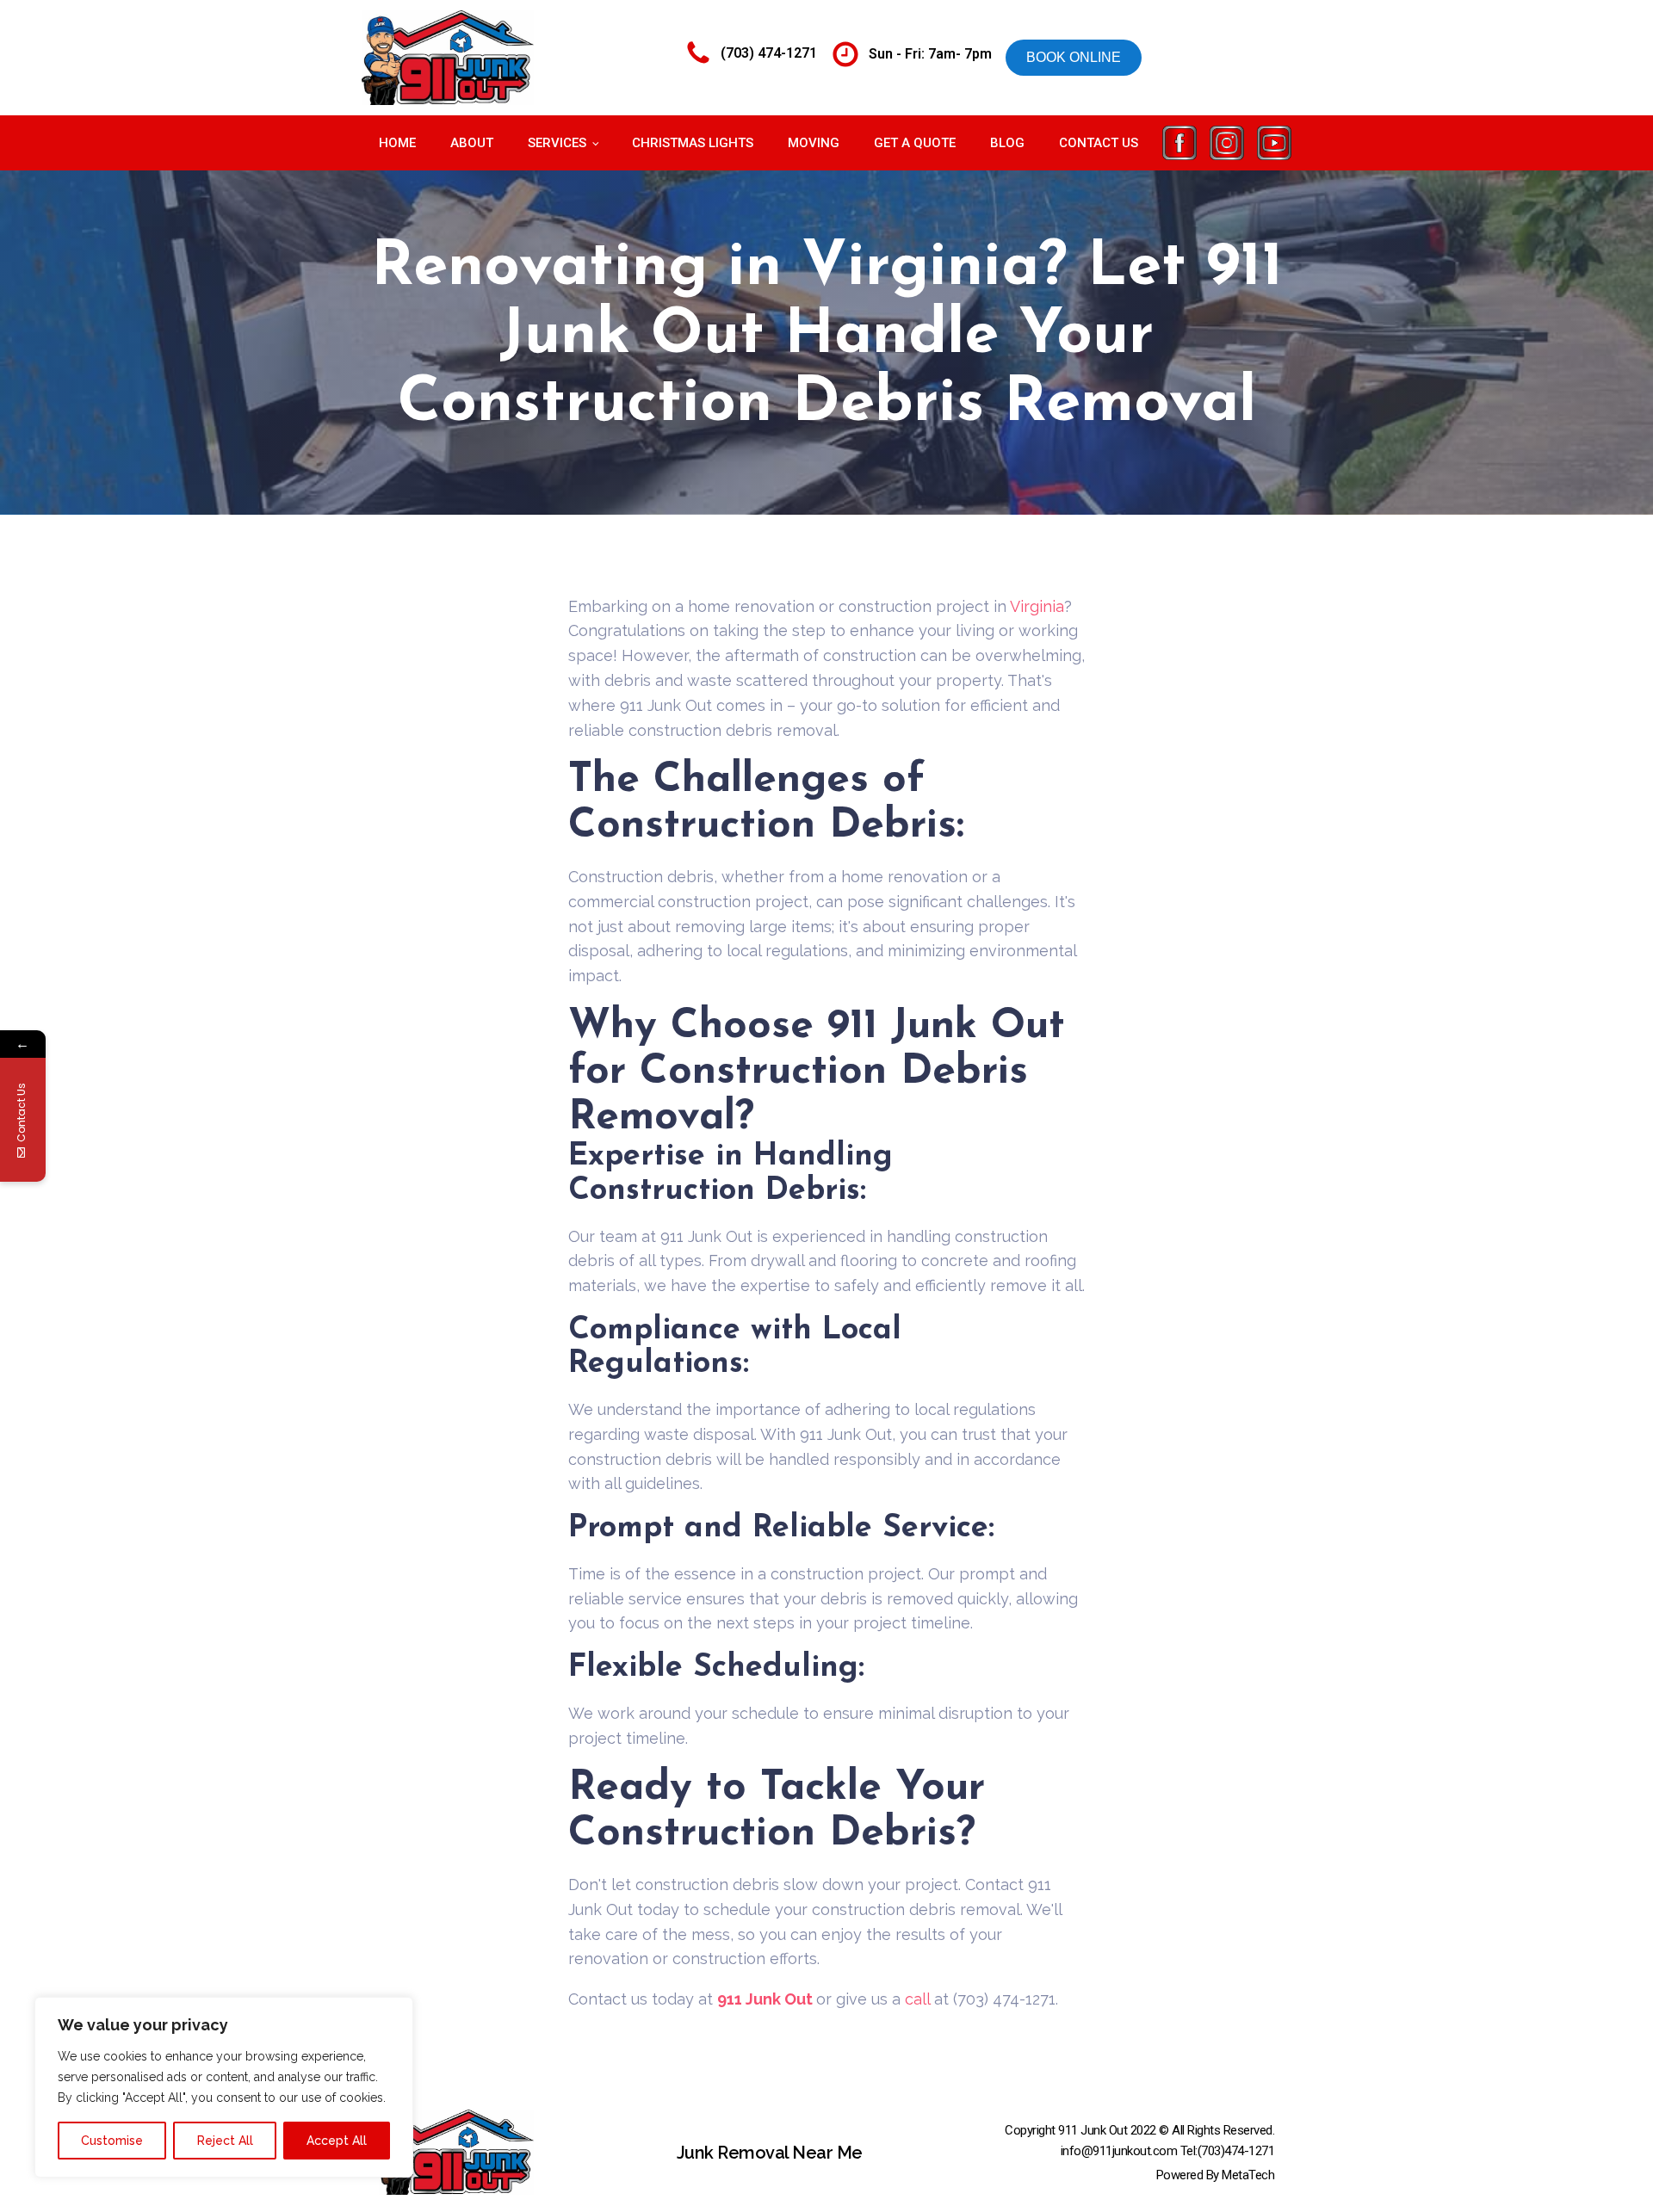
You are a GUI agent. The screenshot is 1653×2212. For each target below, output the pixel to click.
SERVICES (557, 143)
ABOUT (472, 143)
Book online (1074, 57)
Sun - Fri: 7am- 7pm (930, 54)
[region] (224, 2087)
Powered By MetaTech (1216, 2175)
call (919, 1999)
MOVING (814, 143)
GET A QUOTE (915, 143)
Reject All (225, 2141)
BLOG (1007, 143)
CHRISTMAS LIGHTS (693, 143)
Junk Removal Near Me (770, 2153)
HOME (397, 143)
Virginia (1037, 606)
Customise (112, 2141)
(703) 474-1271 (769, 53)
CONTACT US (1099, 143)
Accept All (337, 2141)
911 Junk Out (767, 1999)
